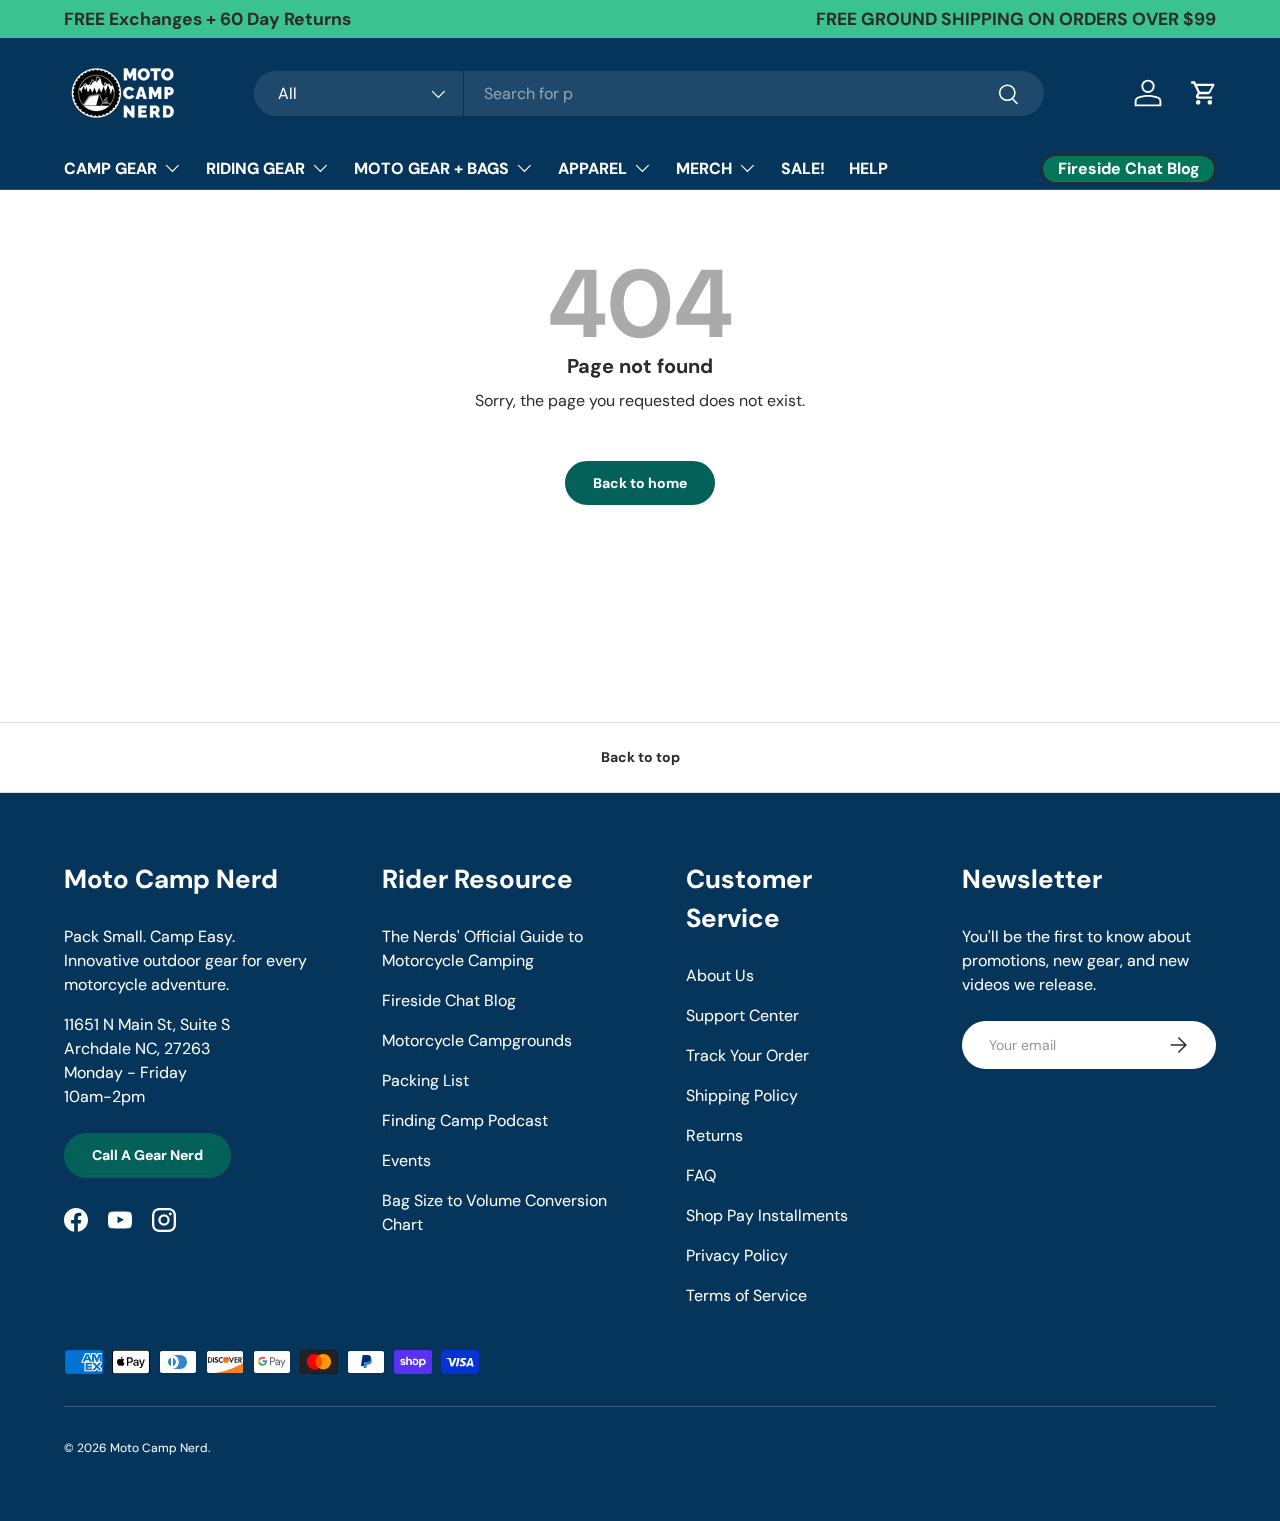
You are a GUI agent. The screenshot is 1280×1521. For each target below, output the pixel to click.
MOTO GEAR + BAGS (431, 168)
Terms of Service (746, 1295)
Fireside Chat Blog (449, 1000)
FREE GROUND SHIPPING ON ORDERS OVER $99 (1016, 19)
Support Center (742, 1015)
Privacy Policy (737, 1255)
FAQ (701, 1175)
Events (406, 1160)
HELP (868, 168)
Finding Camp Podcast (465, 1120)
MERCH (704, 168)
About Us (720, 975)
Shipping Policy (742, 1095)
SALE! (803, 168)
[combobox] (649, 93)
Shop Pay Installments (767, 1215)
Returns (714, 1135)
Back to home (640, 483)
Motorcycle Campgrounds (477, 1040)
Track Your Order (747, 1055)
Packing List (425, 1080)
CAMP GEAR (110, 168)
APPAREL (592, 168)
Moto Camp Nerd (159, 1448)
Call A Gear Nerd (147, 1155)
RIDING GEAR (255, 168)
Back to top (640, 757)
